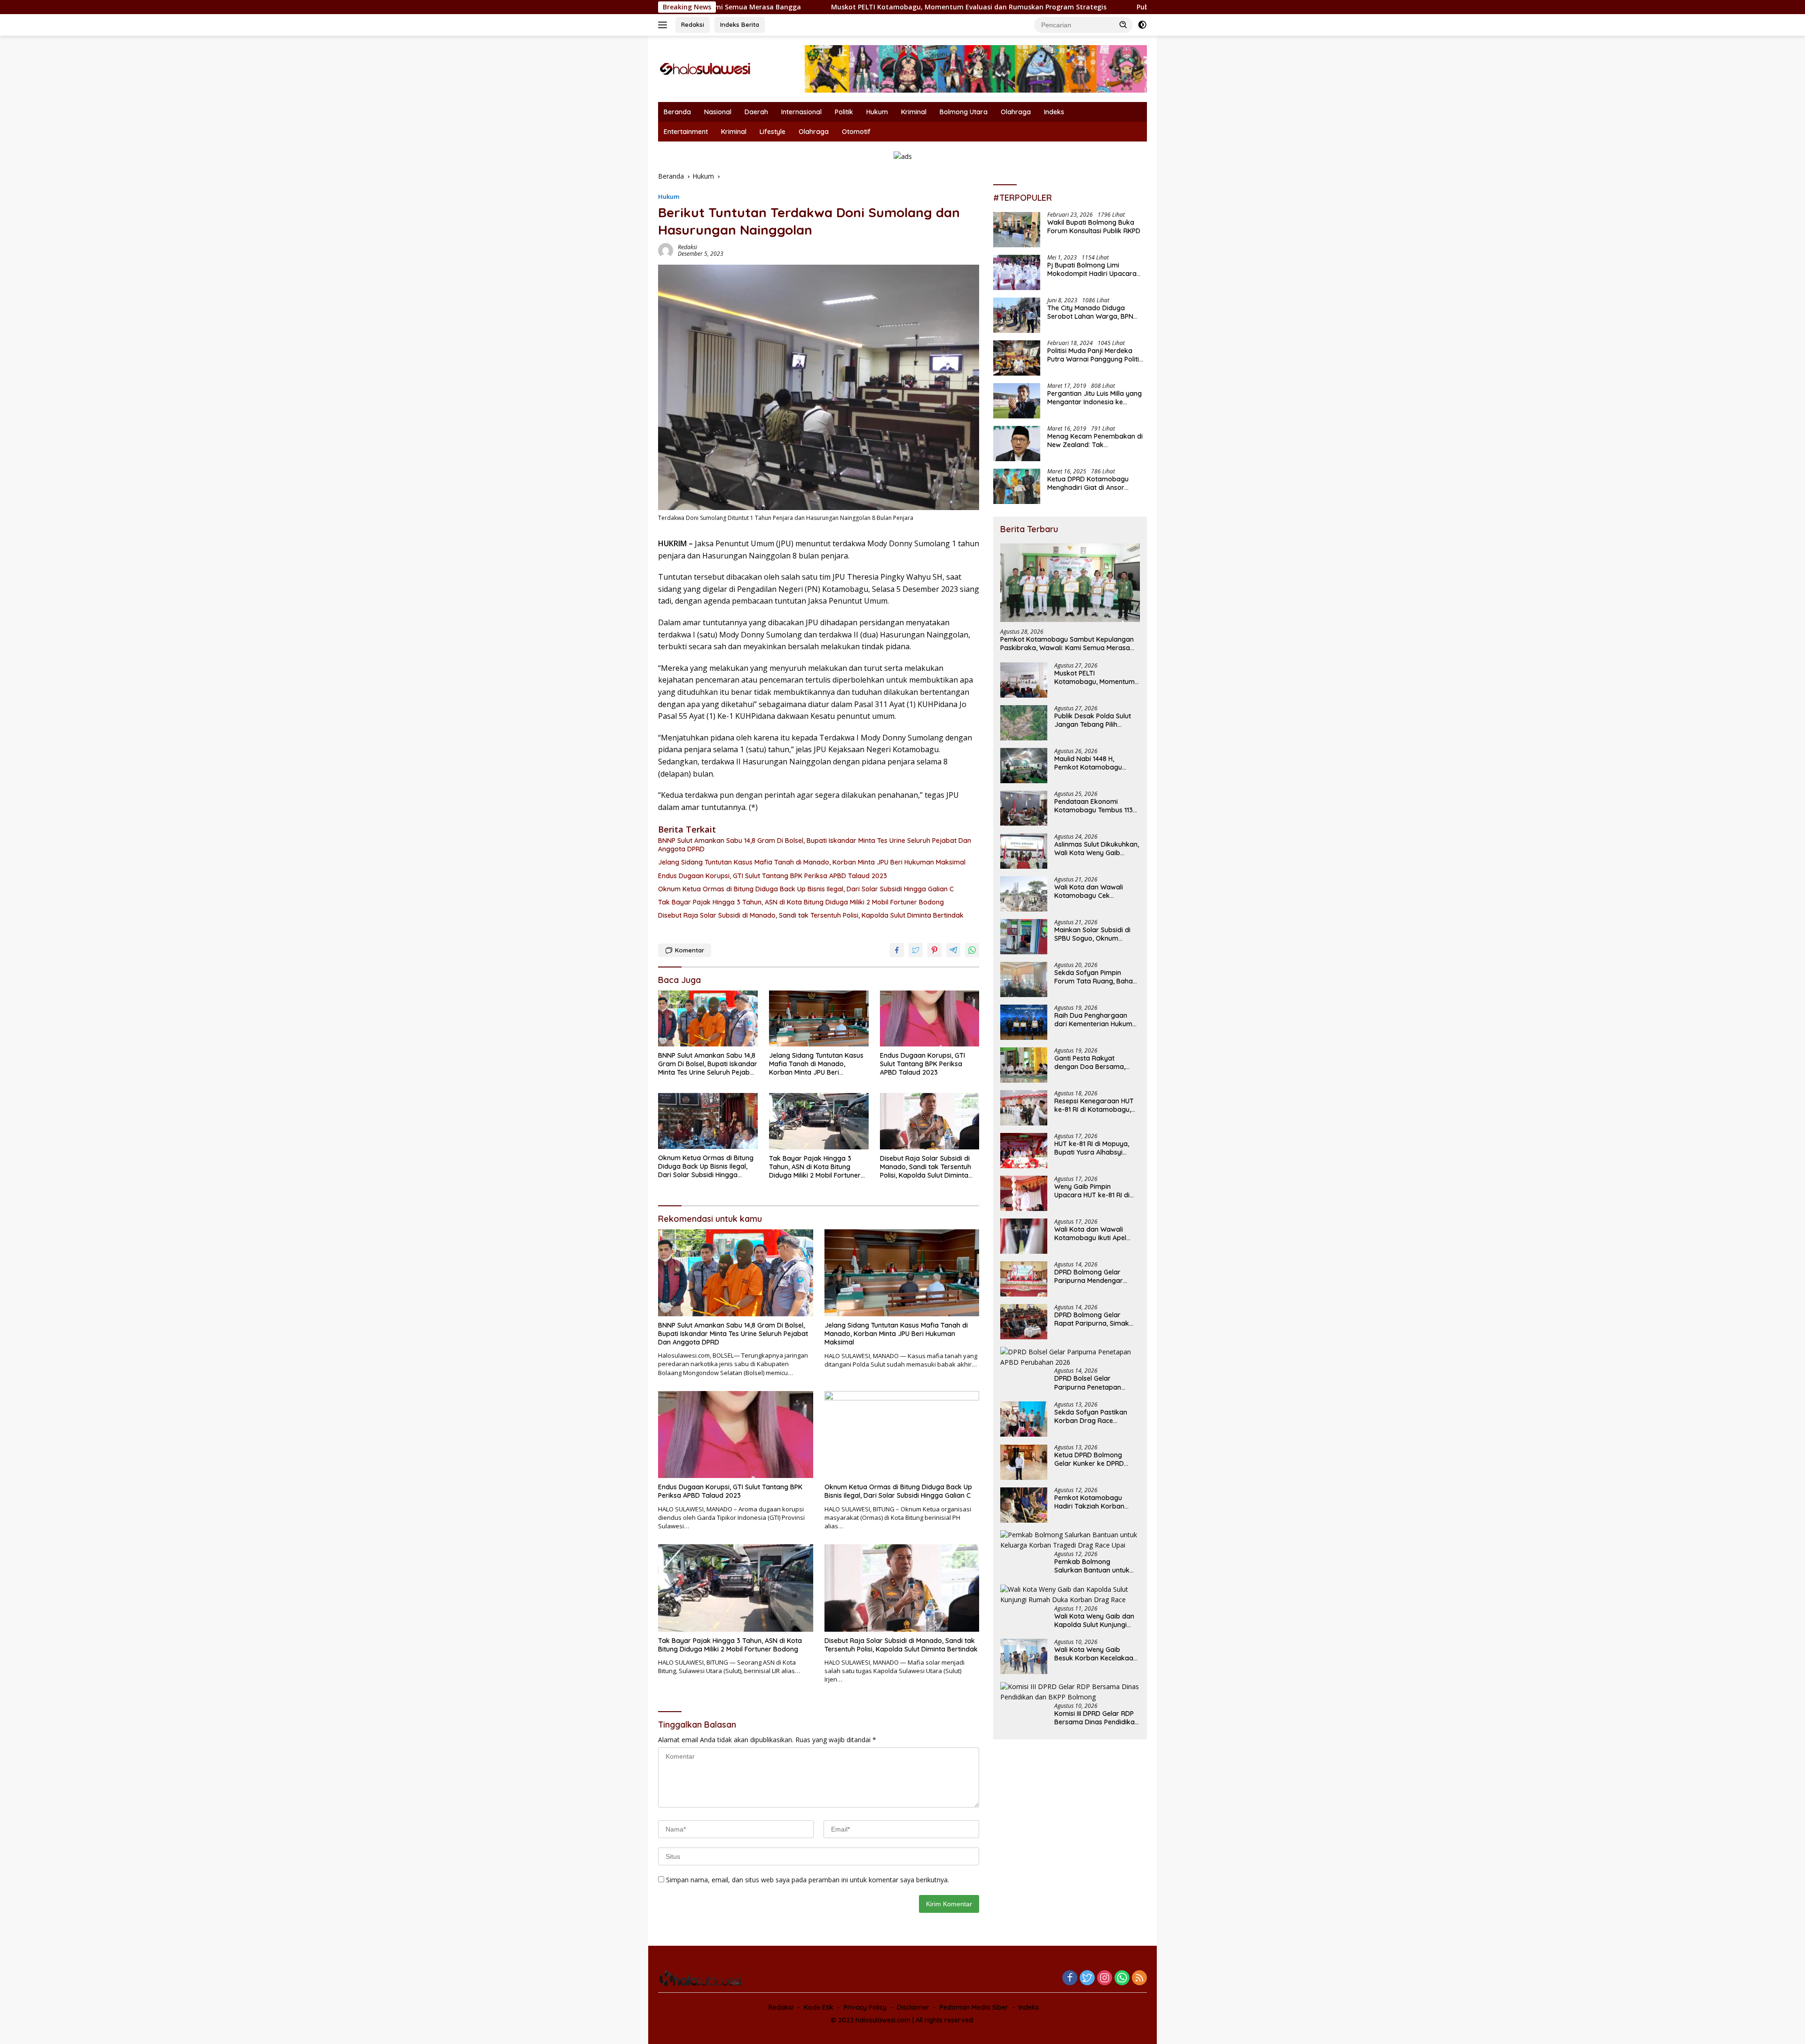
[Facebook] (1070, 1978)
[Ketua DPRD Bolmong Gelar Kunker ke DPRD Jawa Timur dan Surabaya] (1024, 1462)
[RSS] (1139, 1978)
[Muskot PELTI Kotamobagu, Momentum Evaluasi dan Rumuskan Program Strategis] (1024, 680)
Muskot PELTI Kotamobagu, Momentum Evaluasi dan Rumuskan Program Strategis (795, 7)
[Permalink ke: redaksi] (666, 250)
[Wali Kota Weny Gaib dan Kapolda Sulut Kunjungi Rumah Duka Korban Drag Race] (1070, 1595)
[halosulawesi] (705, 68)
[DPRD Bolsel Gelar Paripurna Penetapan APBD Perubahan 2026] (1070, 1357)
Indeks (1054, 112)
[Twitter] (1087, 1978)
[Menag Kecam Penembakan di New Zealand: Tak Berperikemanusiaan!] (1017, 444)
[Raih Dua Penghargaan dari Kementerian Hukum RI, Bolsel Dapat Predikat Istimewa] (1024, 1022)
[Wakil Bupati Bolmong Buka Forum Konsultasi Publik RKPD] (1017, 230)
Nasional (718, 112)
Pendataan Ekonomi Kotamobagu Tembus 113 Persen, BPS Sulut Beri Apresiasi (1094, 806)
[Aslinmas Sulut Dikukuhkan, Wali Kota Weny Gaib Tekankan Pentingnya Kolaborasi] (1024, 851)
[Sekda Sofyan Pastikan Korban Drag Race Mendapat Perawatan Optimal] (1024, 1419)
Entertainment (686, 132)
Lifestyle (773, 132)
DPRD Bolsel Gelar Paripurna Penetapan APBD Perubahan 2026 (1090, 1383)
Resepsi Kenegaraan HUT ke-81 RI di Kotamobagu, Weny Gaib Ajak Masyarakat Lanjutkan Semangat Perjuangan (1094, 1105)
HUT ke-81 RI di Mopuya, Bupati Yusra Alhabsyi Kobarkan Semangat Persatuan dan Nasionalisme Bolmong (1092, 1148)
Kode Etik (819, 2007)
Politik (844, 112)
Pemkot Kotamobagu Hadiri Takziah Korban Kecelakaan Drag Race (1090, 1502)
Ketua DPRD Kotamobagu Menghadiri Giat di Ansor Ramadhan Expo (1088, 484)
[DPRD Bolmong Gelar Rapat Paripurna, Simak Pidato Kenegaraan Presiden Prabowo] (1024, 1322)
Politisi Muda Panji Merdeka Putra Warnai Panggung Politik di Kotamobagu (1095, 355)
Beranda (677, 112)
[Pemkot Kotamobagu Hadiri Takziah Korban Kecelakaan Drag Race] (1024, 1505)
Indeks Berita (740, 24)
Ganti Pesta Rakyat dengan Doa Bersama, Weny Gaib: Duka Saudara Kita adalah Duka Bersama (1097, 1062)
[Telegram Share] (953, 950)
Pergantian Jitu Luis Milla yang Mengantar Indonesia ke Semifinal (1095, 398)
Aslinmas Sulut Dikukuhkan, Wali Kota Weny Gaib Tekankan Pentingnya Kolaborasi (1097, 849)
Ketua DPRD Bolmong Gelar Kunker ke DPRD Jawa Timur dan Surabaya (1097, 1460)
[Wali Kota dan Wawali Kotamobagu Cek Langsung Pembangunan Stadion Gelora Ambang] (1024, 894)
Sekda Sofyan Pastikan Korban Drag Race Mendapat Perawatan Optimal (1091, 1417)
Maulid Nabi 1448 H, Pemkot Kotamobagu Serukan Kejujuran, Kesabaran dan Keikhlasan (1097, 763)
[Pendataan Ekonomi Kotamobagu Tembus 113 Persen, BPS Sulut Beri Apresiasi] (1024, 808)
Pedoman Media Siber (974, 2007)
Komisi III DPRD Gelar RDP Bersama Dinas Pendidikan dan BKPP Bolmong (1096, 1718)
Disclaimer (913, 2007)
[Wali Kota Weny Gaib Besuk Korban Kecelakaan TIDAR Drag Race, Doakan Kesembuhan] (1024, 1657)
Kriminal (914, 112)
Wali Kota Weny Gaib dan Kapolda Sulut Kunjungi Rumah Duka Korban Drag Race (1096, 1620)
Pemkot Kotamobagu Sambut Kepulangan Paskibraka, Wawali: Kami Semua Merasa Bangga (1067, 644)
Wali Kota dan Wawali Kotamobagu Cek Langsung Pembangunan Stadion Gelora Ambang (1093, 891)
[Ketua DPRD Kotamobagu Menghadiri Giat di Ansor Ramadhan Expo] (1017, 486)
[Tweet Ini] (916, 950)
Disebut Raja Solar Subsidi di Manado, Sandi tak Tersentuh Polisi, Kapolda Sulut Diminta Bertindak (811, 915)
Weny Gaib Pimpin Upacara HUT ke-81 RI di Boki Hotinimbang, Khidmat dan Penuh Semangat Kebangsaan (1097, 1191)
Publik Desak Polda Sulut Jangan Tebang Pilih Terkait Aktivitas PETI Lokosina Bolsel (1100, 7)
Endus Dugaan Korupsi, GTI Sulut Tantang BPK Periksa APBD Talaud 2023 (773, 876)
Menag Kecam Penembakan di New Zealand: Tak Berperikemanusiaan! (1095, 441)
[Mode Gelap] (1142, 25)
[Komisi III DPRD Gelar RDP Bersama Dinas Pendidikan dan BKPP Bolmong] (1070, 1693)
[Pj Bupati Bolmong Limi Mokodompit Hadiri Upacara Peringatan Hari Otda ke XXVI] (1017, 272)
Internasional (801, 112)
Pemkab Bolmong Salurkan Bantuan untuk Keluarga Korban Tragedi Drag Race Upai (1095, 1566)
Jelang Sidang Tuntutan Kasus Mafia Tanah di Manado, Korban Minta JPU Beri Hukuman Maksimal (812, 862)
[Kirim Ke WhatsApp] (972, 950)
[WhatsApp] (1122, 1978)
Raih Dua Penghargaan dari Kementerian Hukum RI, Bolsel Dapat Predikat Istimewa (1093, 1020)
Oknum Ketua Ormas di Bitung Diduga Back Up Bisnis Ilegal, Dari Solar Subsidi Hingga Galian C (806, 889)
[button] (1123, 24)
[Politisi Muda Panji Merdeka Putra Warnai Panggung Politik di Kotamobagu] (1017, 358)
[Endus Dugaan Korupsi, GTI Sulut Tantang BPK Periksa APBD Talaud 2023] (930, 1018)
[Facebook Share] (897, 950)
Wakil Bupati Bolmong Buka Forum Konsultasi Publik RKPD (1094, 227)
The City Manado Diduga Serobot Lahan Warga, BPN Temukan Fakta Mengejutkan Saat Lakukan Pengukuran (1093, 313)
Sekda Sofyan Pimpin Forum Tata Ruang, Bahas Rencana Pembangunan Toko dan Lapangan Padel (1096, 977)
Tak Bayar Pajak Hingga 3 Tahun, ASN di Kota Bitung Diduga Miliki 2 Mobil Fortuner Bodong (801, 902)
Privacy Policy (865, 2007)
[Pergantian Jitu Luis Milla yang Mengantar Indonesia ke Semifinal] (1017, 401)
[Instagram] (1105, 1978)
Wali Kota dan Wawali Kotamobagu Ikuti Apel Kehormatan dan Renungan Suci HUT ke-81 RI (1094, 1234)
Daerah (756, 112)
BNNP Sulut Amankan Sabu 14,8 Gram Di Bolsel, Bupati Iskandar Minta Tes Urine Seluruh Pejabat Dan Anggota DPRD (815, 845)
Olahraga (1016, 112)
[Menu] (664, 25)
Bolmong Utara (964, 112)
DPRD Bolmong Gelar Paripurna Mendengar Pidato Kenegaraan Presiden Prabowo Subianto (1089, 1276)
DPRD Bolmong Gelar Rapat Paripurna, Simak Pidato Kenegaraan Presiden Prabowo (1092, 1319)
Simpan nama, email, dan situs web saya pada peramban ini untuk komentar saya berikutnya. (808, 1880)
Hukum (877, 112)
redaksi (687, 247)
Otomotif (856, 132)
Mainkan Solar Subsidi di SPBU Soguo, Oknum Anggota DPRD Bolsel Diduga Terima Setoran (1092, 934)
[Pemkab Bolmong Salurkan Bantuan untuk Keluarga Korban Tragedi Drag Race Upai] (1070, 1541)
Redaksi (693, 24)
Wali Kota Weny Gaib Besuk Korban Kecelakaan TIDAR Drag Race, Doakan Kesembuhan (1096, 1654)
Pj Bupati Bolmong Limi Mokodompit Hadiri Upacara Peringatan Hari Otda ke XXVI (1093, 270)
